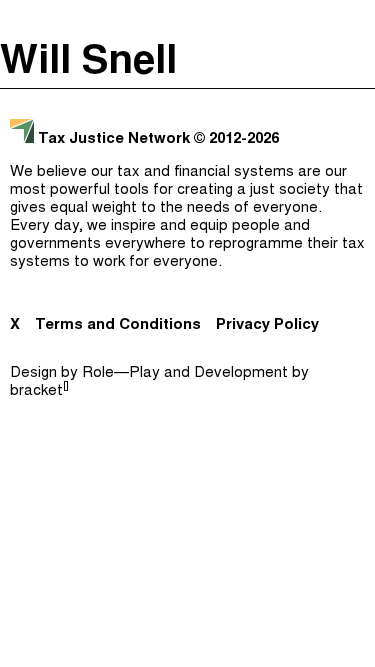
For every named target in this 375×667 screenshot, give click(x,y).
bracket (39, 391)
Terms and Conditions (118, 325)
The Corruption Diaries (182, 228)
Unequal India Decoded (182, 268)
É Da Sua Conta (183, 148)
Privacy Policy (267, 325)
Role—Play (121, 373)
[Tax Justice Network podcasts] (21, 20)
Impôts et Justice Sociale (183, 188)
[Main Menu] (354, 20)
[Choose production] (350, 95)
